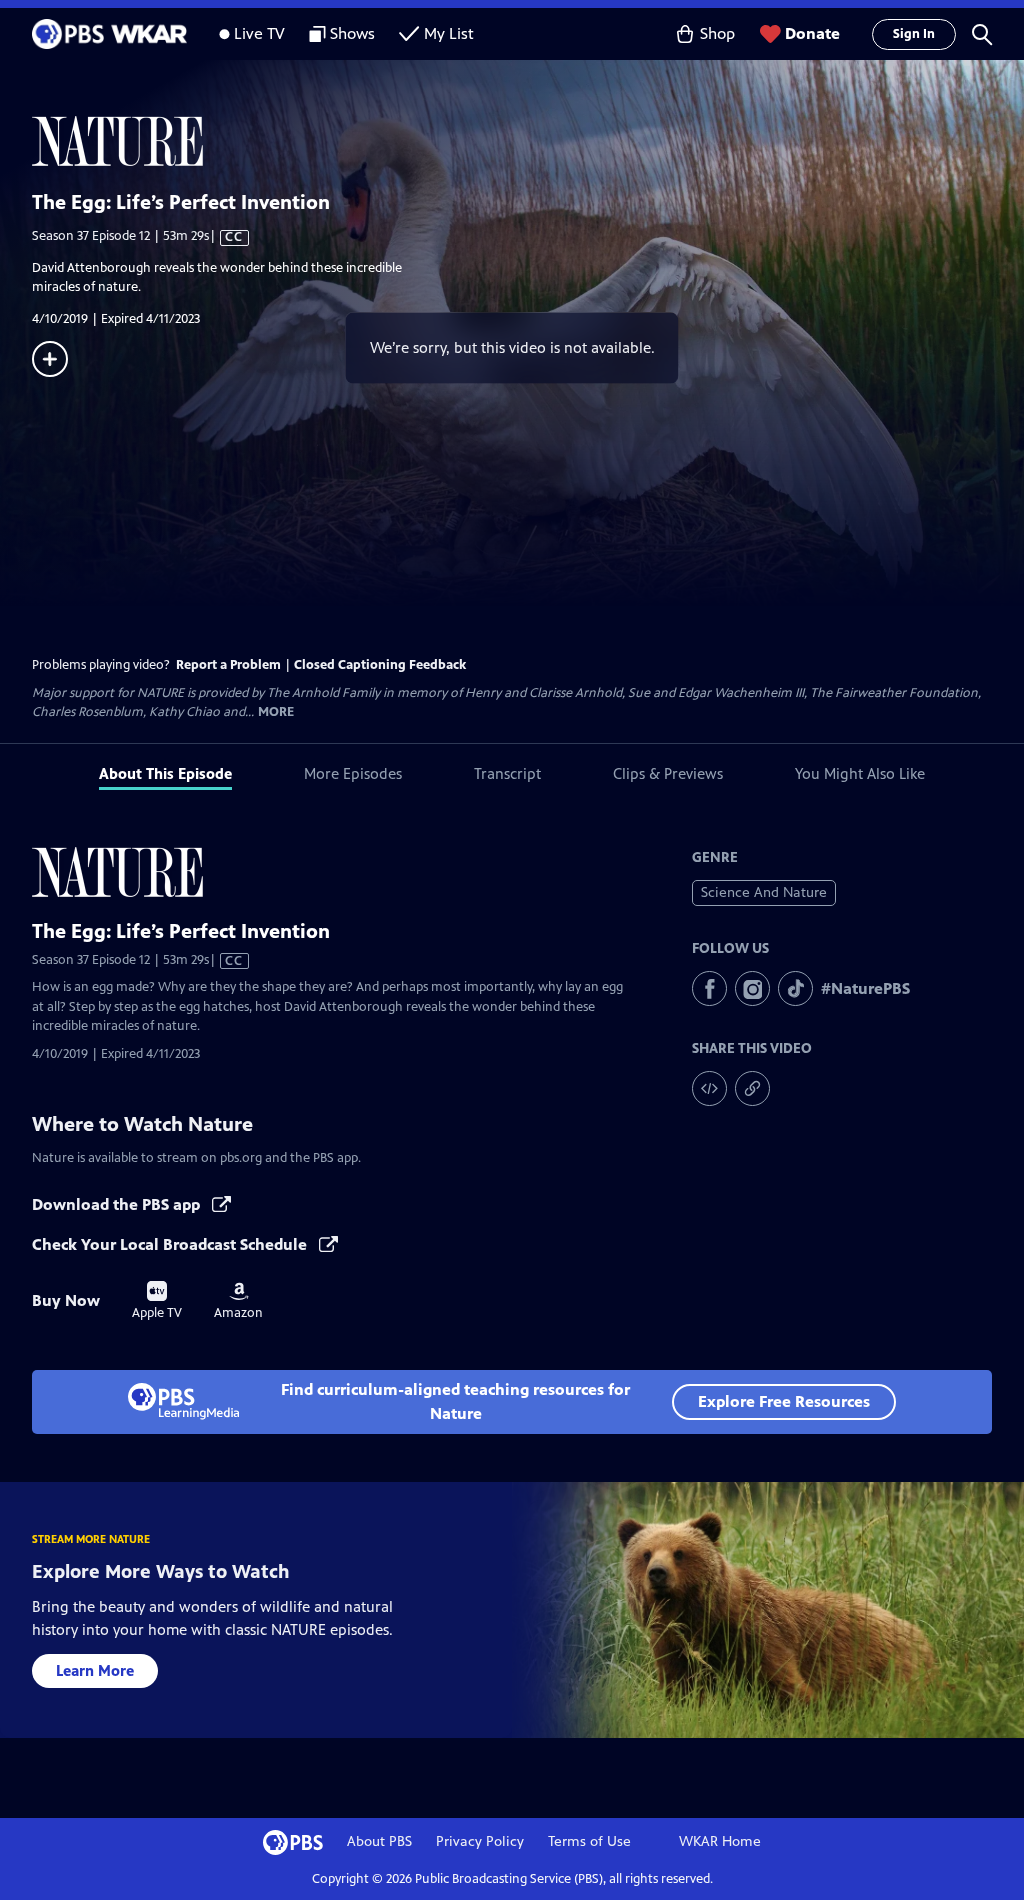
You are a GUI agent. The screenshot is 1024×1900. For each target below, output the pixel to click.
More (276, 712)
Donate (812, 33)
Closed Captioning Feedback (380, 665)
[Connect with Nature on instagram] (752, 988)
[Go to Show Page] (528, 141)
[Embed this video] (709, 1088)
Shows (352, 33)
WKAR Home (720, 1841)
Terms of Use (589, 1841)
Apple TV (157, 1301)
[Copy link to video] (752, 1088)
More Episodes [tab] (353, 773)
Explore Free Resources (784, 1401)
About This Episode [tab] (165, 773)
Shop (717, 33)
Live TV (259, 33)
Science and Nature (764, 892)
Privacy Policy (480, 1841)
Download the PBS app (118, 1204)
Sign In (914, 34)
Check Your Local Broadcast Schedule (171, 1244)
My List (449, 33)
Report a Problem (228, 665)
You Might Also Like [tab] (860, 773)
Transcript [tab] (507, 773)
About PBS (379, 1841)
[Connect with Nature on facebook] (709, 988)
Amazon (238, 1301)
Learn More (95, 1670)
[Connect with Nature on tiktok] (795, 988)
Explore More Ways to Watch (161, 1571)
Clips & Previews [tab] (668, 773)
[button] (982, 34)
